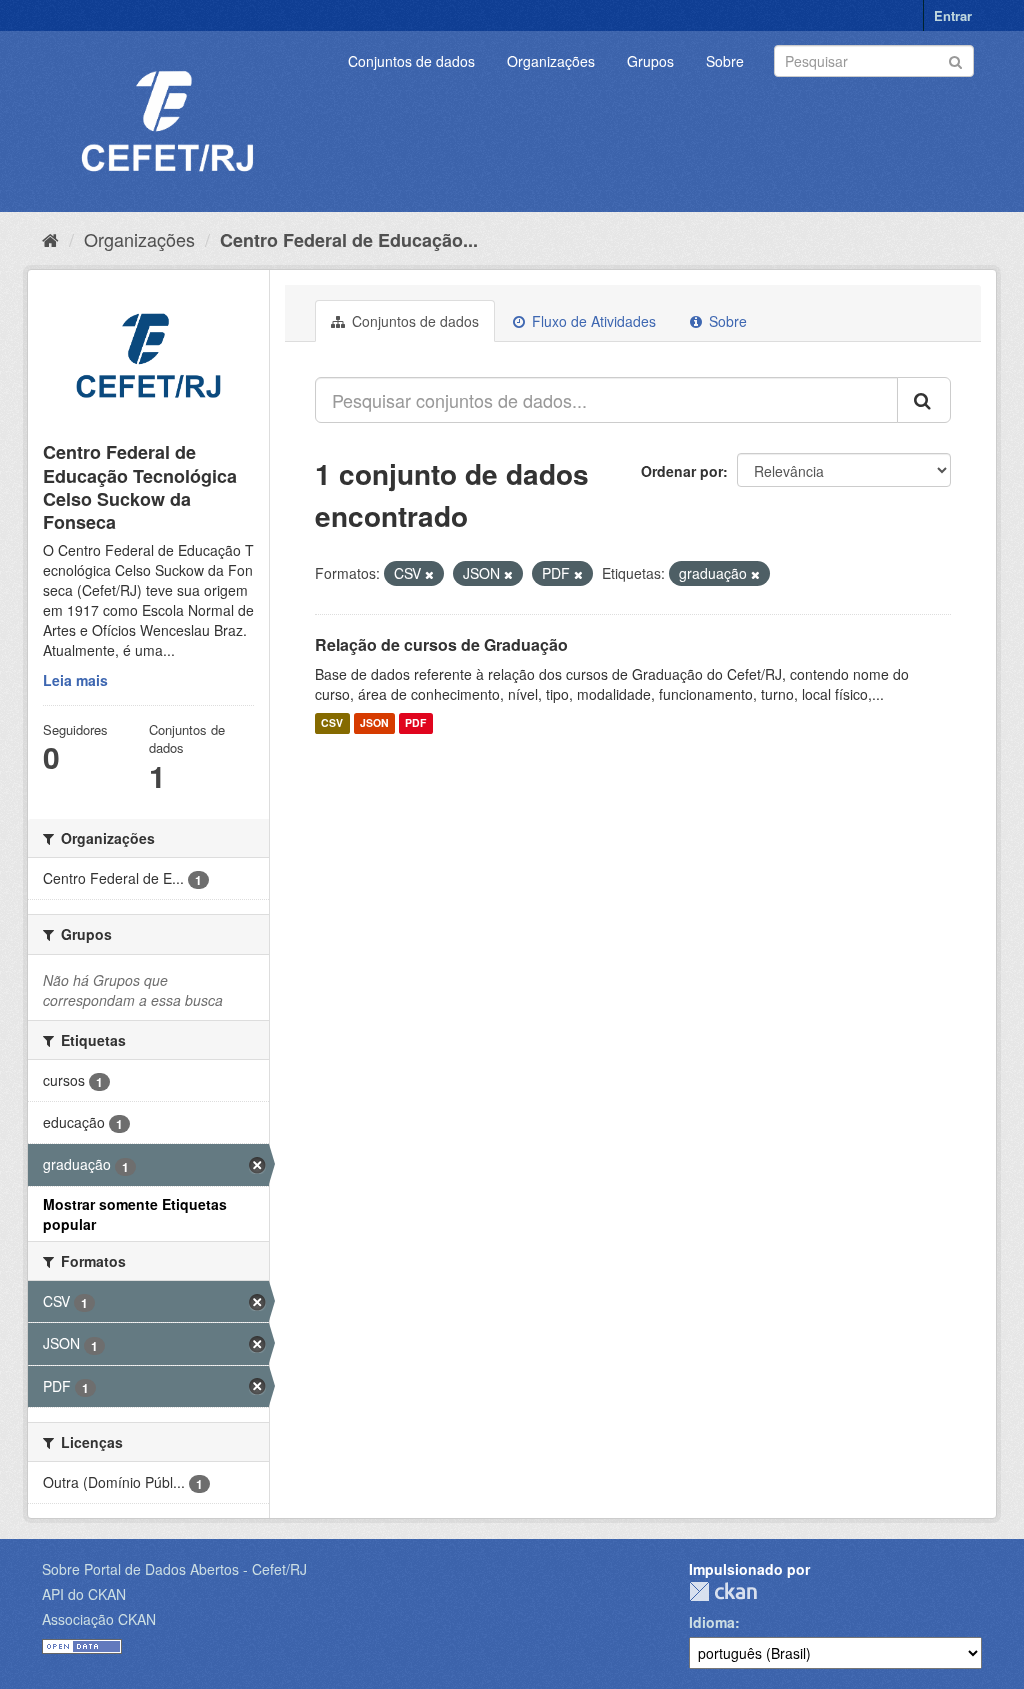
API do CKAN (84, 1594)
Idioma (712, 1622)
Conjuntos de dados (411, 61)
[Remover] (429, 574)
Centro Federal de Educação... (349, 240)
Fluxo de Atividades (592, 321)
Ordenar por (682, 471)
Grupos (650, 61)
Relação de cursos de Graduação (441, 644)
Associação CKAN (99, 1619)
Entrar (953, 15)
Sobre (725, 61)
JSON (374, 723)
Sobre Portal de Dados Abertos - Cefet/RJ (174, 1569)
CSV (332, 723)
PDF (415, 723)
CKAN (723, 1591)
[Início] (50, 239)
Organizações (551, 61)
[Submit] (955, 59)
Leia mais (75, 680)
